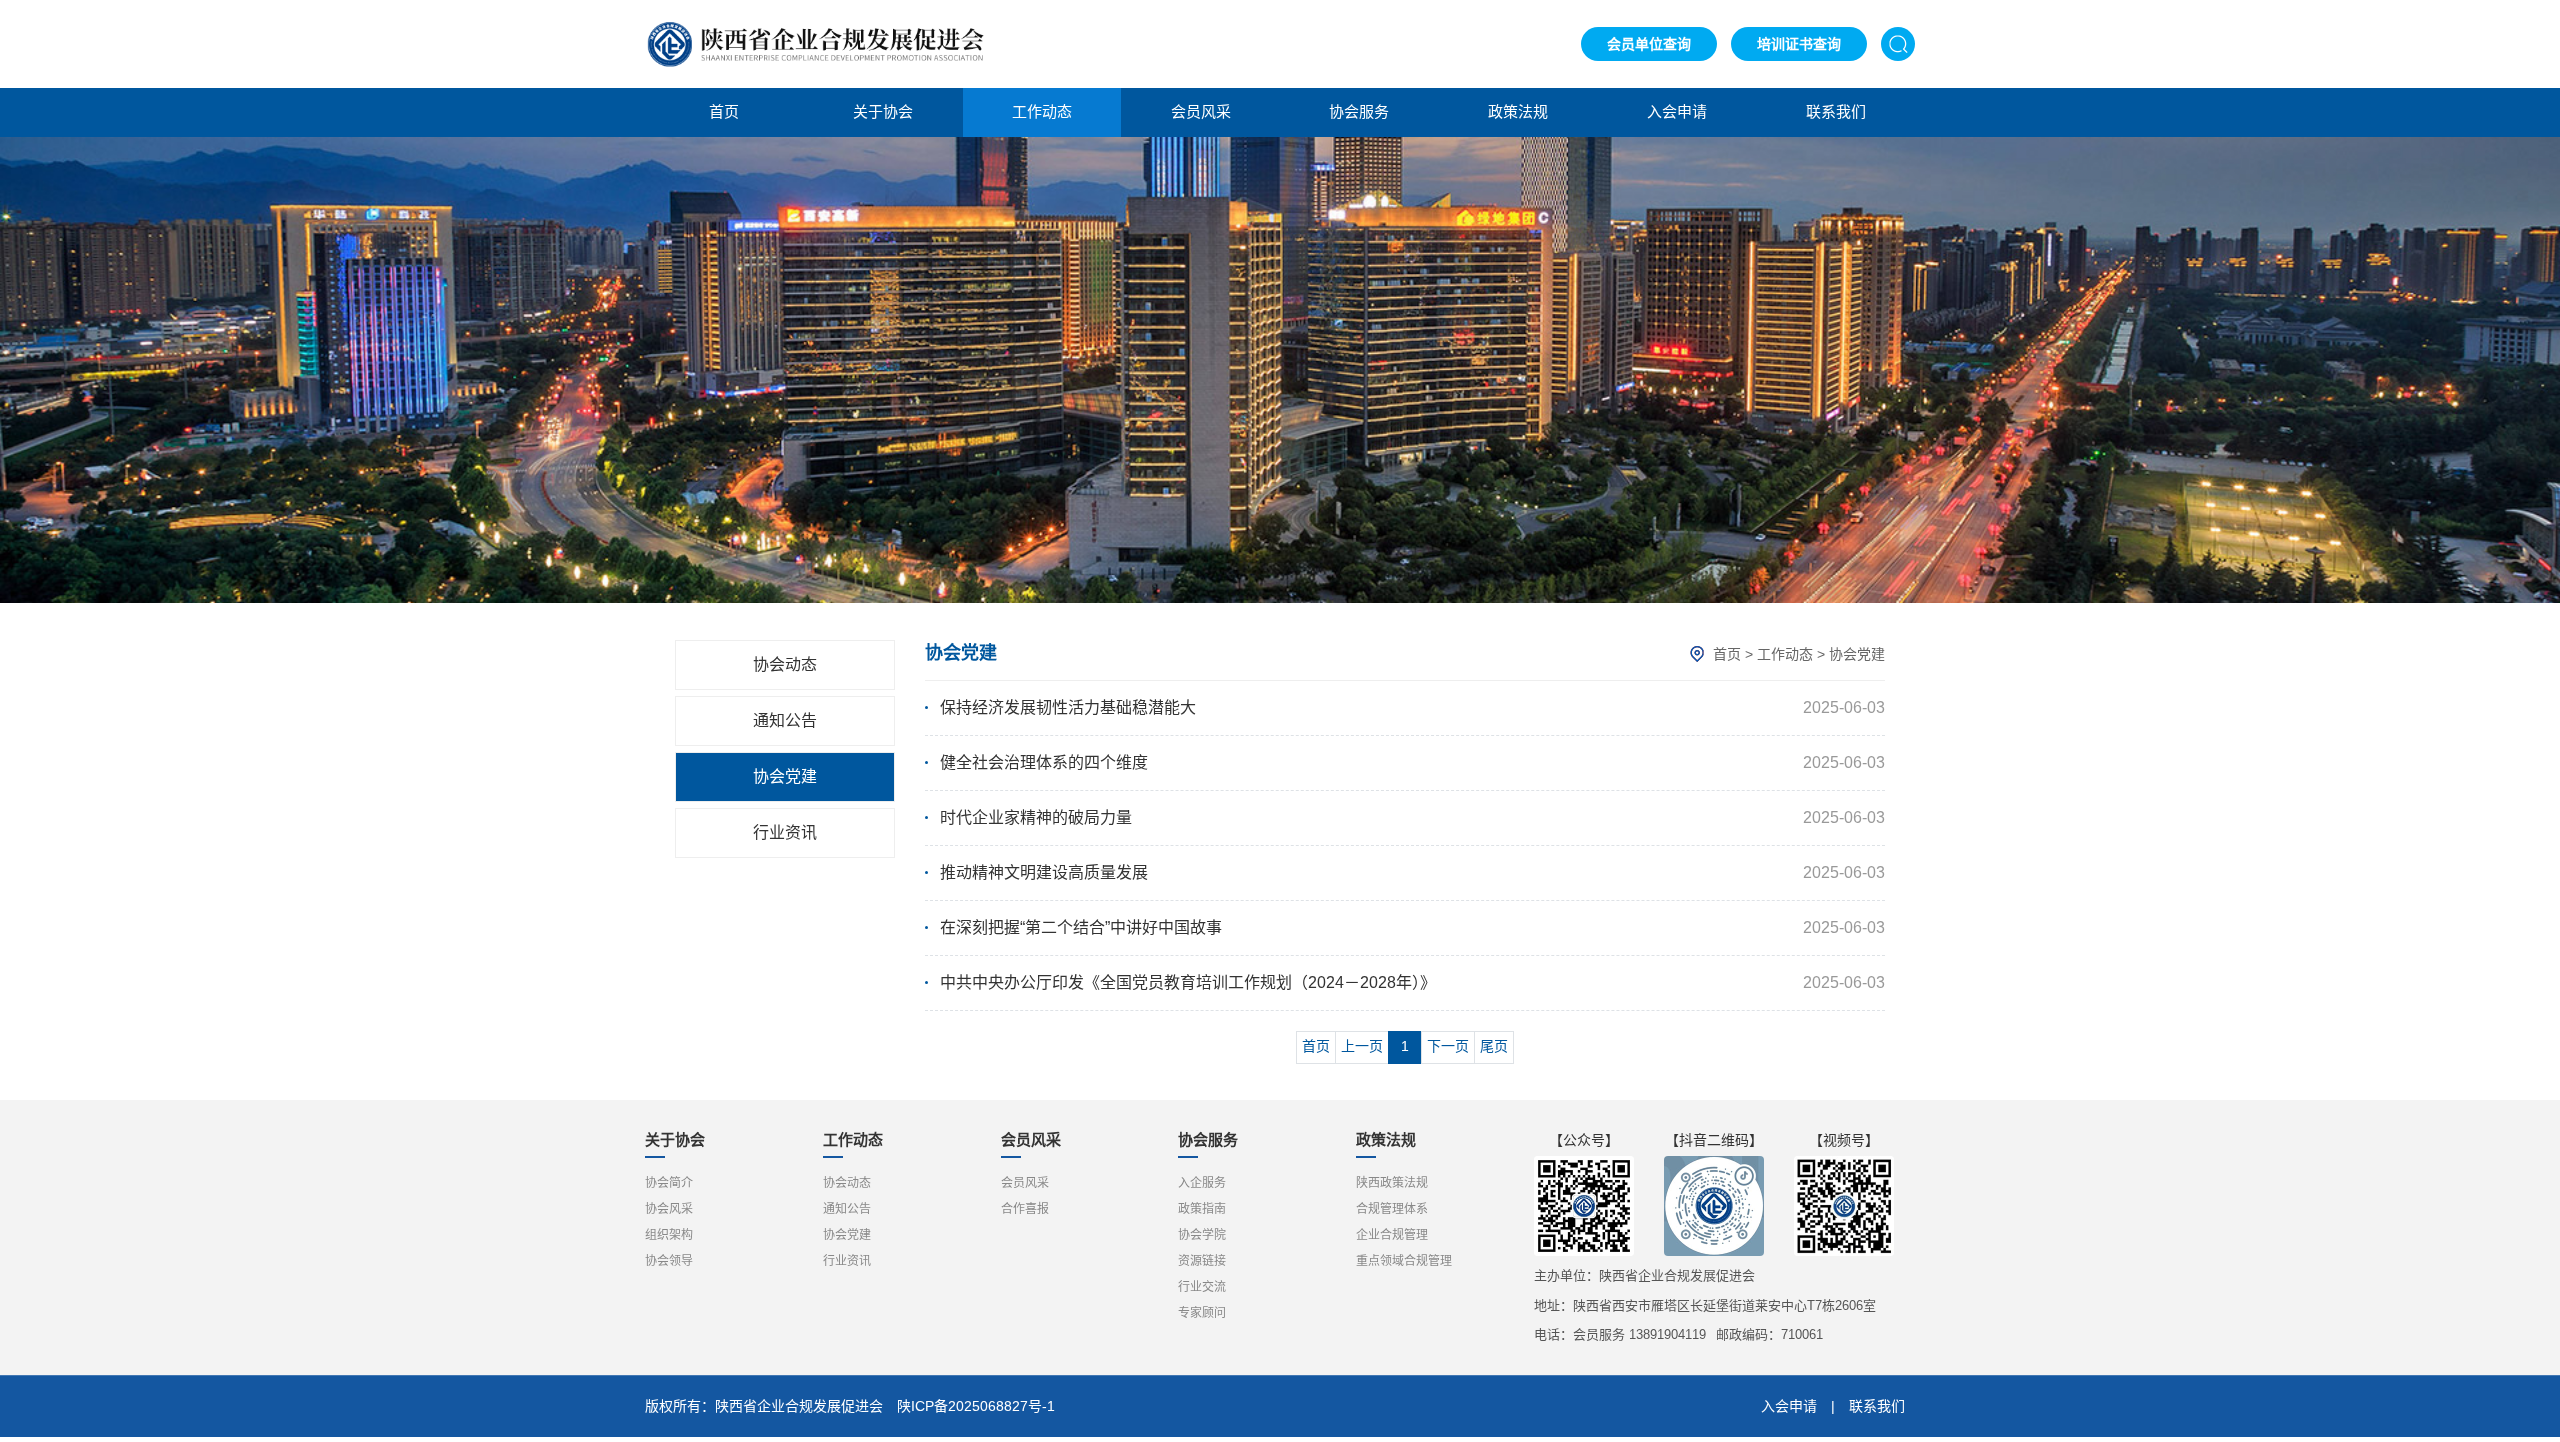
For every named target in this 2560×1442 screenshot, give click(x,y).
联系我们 (1836, 111)
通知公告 (785, 720)
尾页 (1494, 1046)
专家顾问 (1202, 1313)
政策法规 (1518, 111)
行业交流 (1202, 1287)
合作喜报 (1025, 1209)
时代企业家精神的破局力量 (1036, 817)
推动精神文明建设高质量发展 (1044, 872)
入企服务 (1202, 1183)
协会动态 (785, 664)
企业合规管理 (1392, 1235)
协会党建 (785, 776)
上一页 (1362, 1046)
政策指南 (1202, 1209)
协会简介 (669, 1183)
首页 (724, 111)
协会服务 (1359, 111)
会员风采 (1201, 111)
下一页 (1448, 1046)
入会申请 (1677, 111)
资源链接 (1202, 1261)
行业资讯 (785, 832)
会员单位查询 (1649, 44)
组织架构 (669, 1235)
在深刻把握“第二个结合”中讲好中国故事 (1081, 927)
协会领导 (669, 1261)
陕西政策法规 (1392, 1183)
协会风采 (669, 1209)
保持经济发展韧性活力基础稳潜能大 (1068, 707)
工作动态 (1042, 111)
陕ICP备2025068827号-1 (976, 1406)
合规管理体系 (1392, 1209)
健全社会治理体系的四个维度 (1044, 762)
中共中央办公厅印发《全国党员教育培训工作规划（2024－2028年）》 (1188, 982)
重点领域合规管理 (1404, 1261)
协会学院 (1202, 1235)
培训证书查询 (1799, 44)
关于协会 (883, 111)
